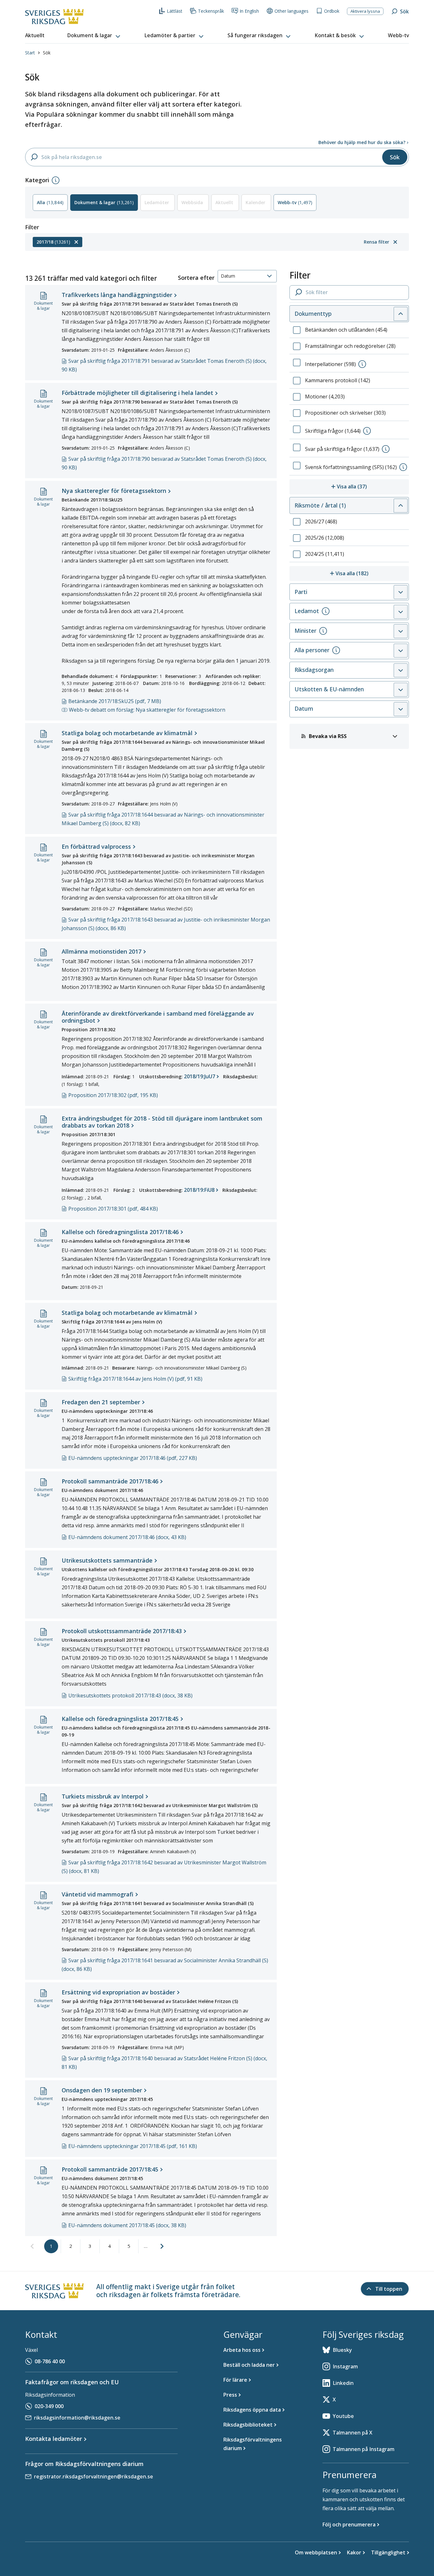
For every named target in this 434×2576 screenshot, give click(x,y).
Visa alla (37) (373, 486)
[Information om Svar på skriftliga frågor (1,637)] (386, 449)
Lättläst (175, 11)
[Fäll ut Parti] (401, 592)
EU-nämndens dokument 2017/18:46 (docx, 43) (127, 1537)
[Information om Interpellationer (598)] (362, 364)
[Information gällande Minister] (323, 631)
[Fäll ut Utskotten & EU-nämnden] (401, 690)
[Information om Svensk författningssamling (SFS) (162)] (403, 467)
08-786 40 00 (50, 2361)
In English (249, 11)
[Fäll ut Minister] (401, 631)
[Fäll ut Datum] (401, 709)
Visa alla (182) (372, 573)
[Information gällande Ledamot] (326, 611)
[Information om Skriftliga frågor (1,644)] (367, 431)
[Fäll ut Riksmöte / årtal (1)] (401, 506)
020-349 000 (49, 2406)
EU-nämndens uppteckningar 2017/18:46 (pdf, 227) (133, 1458)
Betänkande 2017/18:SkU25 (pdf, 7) (115, 701)
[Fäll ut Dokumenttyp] (401, 314)
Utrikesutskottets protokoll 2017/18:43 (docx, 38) (130, 1695)
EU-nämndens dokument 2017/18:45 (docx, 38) (127, 2225)
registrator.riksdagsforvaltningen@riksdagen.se (94, 2476)
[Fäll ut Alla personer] (401, 651)
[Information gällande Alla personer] (336, 650)
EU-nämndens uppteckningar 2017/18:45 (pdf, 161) (133, 2146)
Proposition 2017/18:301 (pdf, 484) (113, 1209)
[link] (32, 2247)
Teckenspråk (211, 11)
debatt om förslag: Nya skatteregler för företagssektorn (147, 710)
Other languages (292, 11)
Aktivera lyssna (365, 11)
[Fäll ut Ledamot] (401, 612)
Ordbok (332, 11)
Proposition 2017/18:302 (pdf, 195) (113, 1095)
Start (30, 53)
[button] (94, 36)
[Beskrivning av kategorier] (56, 180)
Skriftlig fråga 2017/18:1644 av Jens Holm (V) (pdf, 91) (135, 1379)
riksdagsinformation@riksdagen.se (77, 2418)
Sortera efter (196, 278)
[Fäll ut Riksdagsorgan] (401, 670)
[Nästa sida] (162, 2246)
